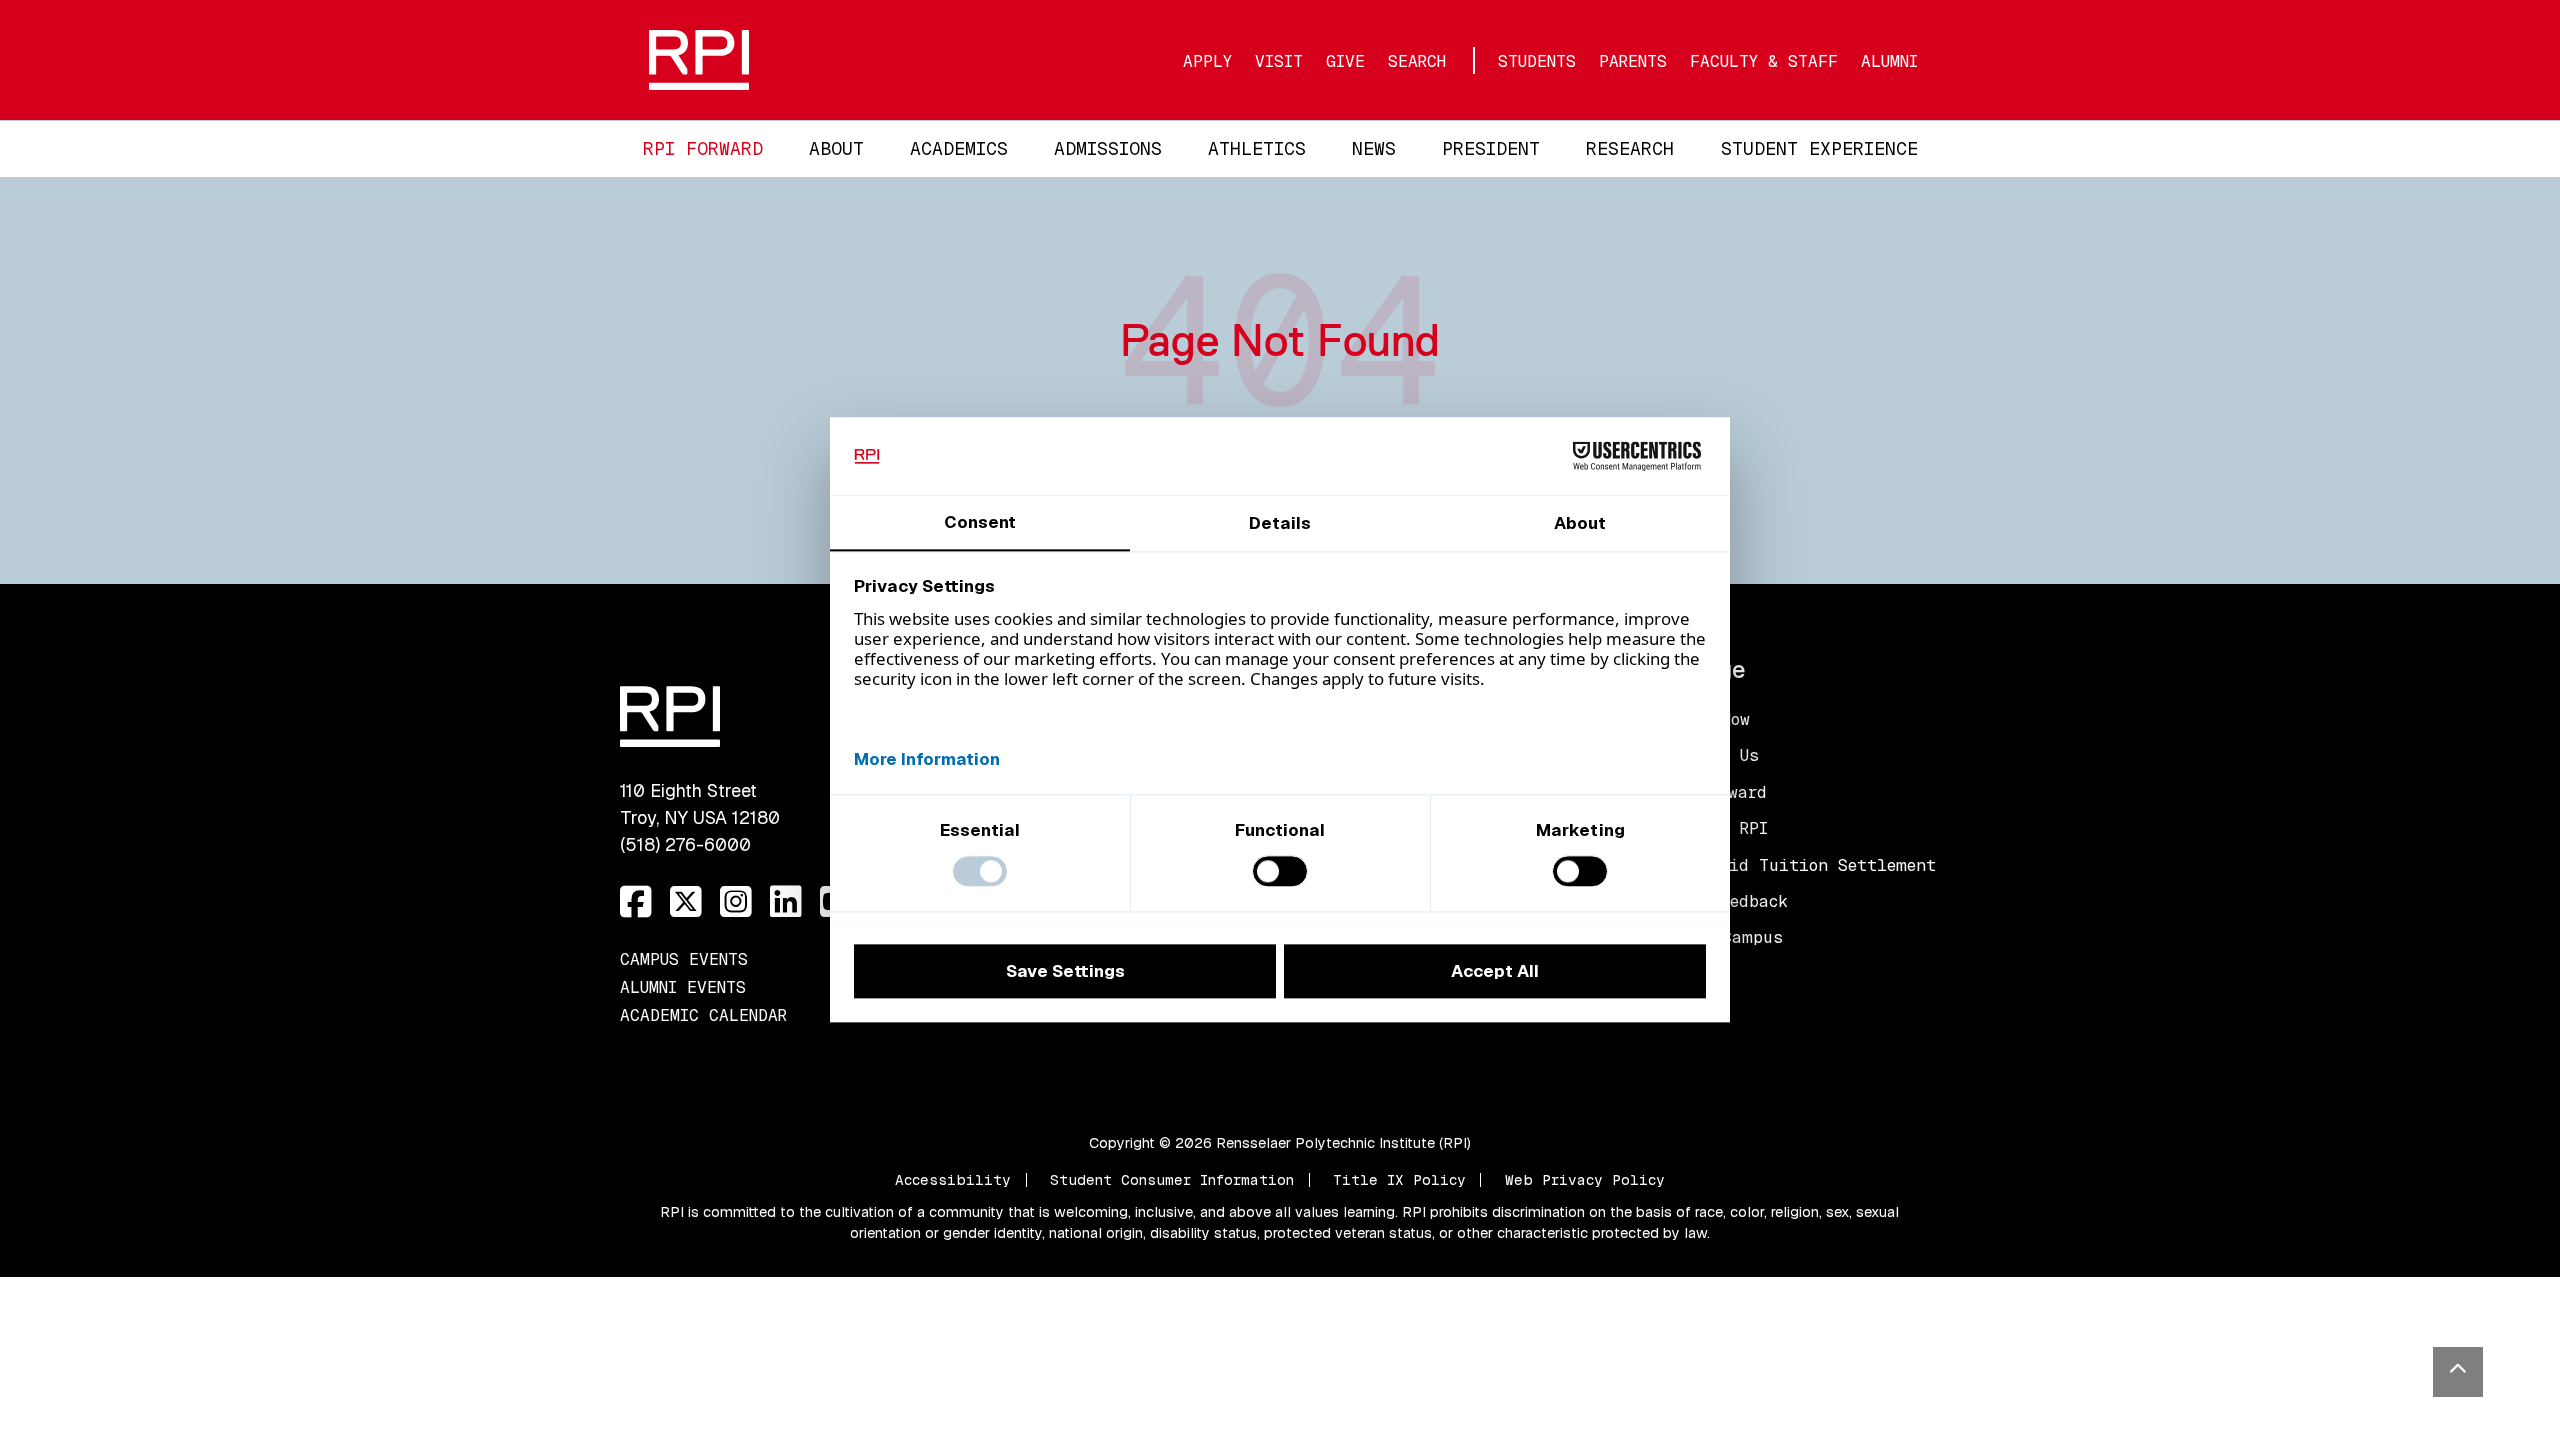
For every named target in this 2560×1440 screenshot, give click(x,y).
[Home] (840, 60)
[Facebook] (636, 902)
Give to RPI (1715, 828)
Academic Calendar (703, 1015)
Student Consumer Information (1172, 1180)
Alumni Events (683, 987)
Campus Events (684, 959)
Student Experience (1819, 148)
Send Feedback (1725, 901)
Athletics (1257, 148)
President (1491, 148)
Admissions (1108, 148)
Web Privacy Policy (1585, 1180)
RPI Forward (703, 148)
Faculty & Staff (1764, 61)
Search (1417, 61)
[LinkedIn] (786, 902)
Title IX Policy (1399, 1180)
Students (1537, 61)
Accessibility (953, 1180)
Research (1630, 148)
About (836, 148)
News (1374, 148)
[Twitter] (686, 902)
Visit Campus (1722, 937)
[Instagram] (736, 902)
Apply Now (1706, 719)
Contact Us (1710, 755)
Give (1345, 61)
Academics (959, 148)
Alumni (1889, 61)
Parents (1633, 61)
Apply (1207, 61)
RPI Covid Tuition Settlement (1799, 865)
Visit (1279, 61)
